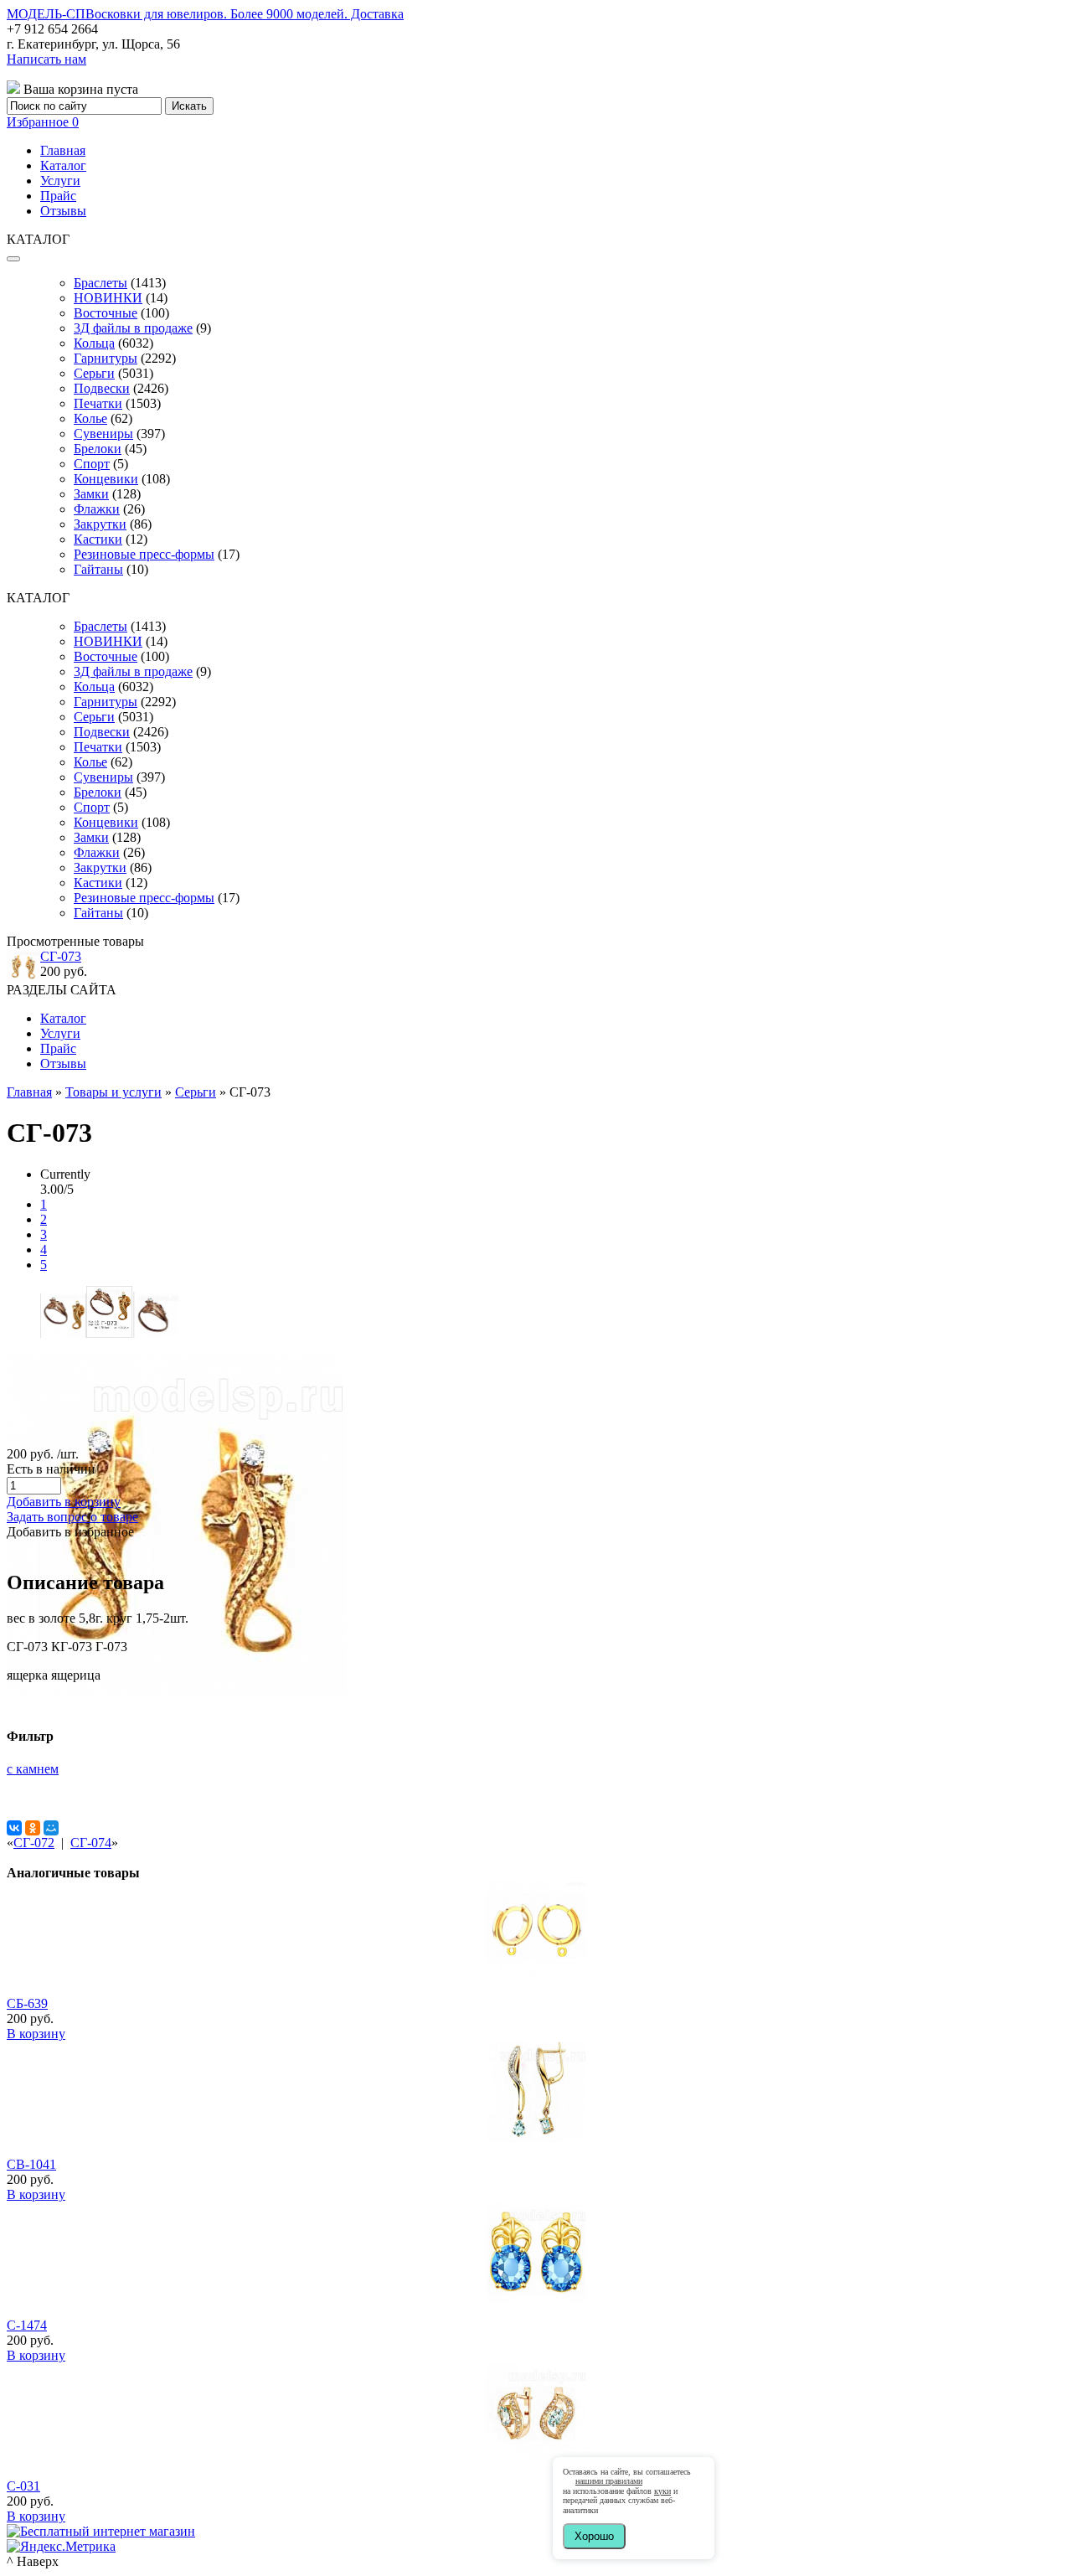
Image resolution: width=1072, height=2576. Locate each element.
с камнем (33, 1769)
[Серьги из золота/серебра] (177, 1690)
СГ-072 (34, 1843)
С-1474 (27, 2325)
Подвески (102, 388)
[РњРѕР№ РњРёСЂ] (51, 1828)
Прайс (58, 196)
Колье (90, 418)
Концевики (106, 479)
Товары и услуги (113, 1092)
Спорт (92, 464)
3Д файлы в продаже (133, 328)
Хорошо (594, 2536)
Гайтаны (98, 569)
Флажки (97, 509)
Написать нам (46, 59)
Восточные (106, 313)
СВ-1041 (31, 2164)
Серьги (94, 373)
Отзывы (63, 211)
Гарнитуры (106, 358)
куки (662, 2491)
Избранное (43, 122)
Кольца (94, 343)
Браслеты (100, 283)
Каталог (63, 165)
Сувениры (103, 434)
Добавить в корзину (64, 1502)
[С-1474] (536, 2298)
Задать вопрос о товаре (72, 1517)
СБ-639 (27, 2003)
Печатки (98, 403)
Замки (91, 494)
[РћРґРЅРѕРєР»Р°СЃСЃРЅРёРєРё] (33, 1828)
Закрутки (100, 524)
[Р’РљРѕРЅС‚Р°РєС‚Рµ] (14, 1828)
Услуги (60, 181)
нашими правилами (609, 2481)
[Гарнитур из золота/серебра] (63, 1333)
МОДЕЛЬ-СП (205, 14)
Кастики (98, 539)
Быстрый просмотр (536, 1999)
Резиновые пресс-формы (144, 554)
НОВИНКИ (108, 298)
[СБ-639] (536, 1977)
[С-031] (536, 2459)
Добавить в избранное (70, 1532)
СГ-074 (91, 1843)
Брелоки (98, 449)
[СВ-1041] (536, 2137)
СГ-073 (61, 956)
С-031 (23, 2486)
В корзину (36, 2034)
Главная (63, 150)
